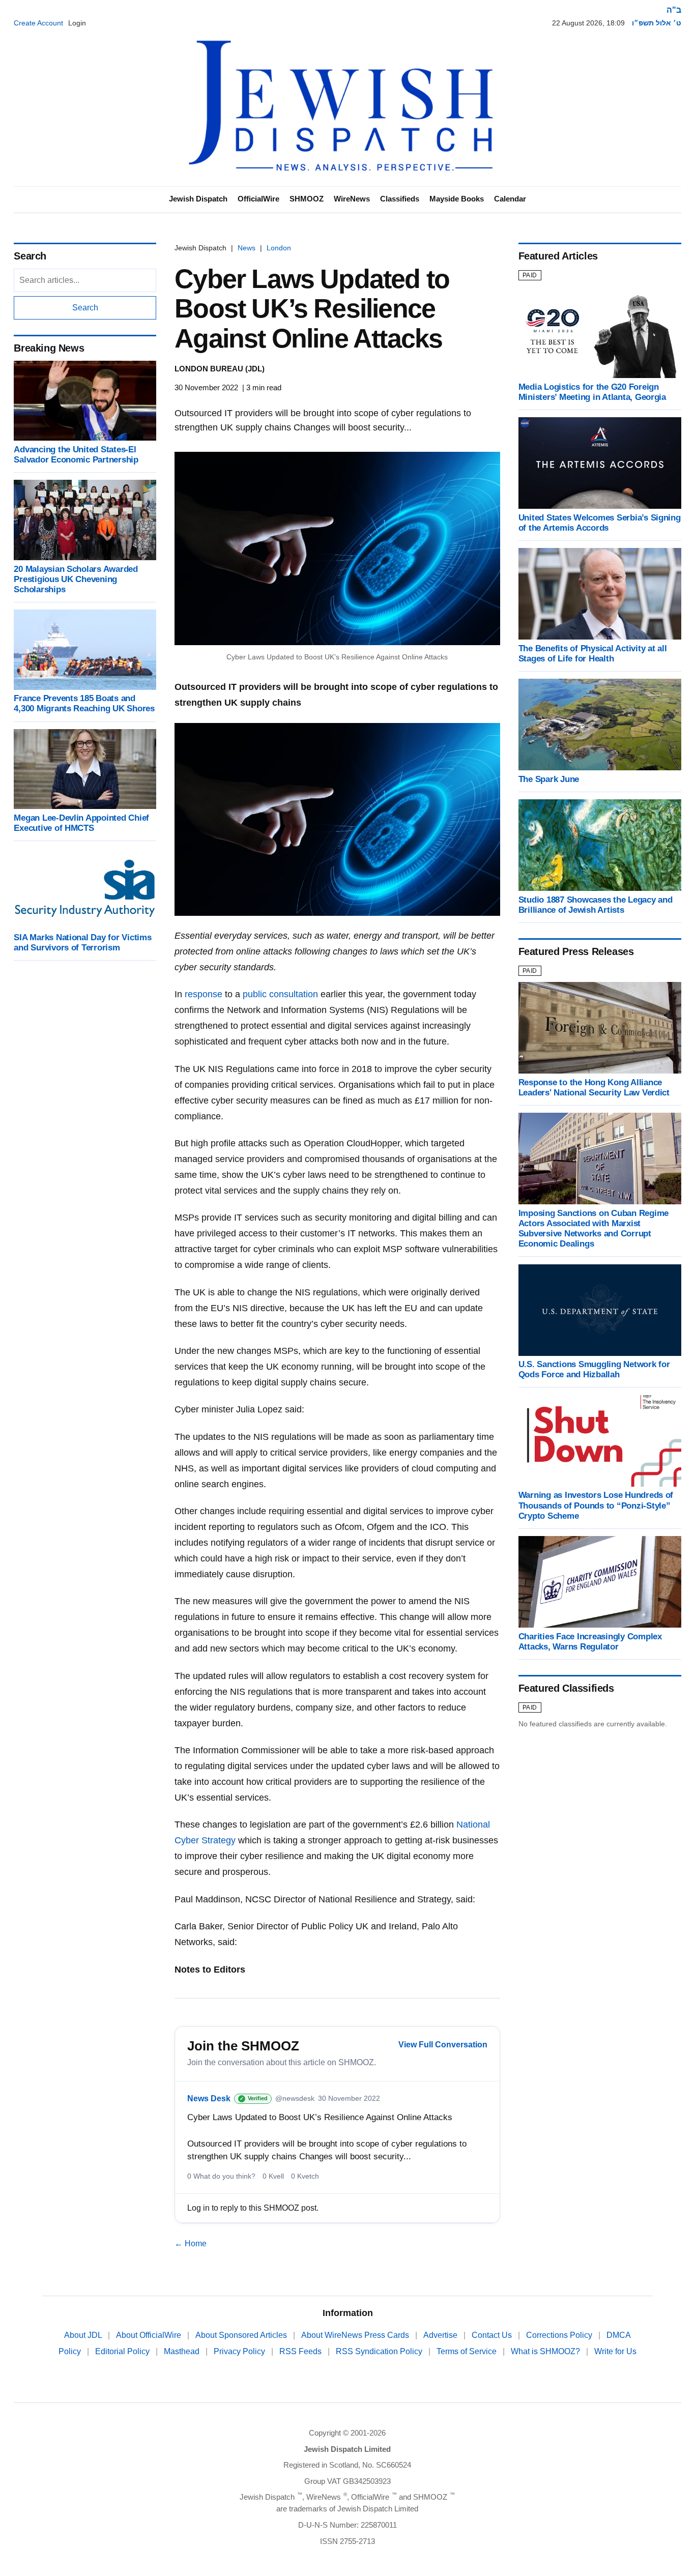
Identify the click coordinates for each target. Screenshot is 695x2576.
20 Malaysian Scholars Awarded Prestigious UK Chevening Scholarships (76, 579)
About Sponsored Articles (242, 2335)
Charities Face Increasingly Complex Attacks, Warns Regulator (590, 1642)
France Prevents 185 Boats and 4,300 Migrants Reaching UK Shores (84, 704)
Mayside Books (457, 199)
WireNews (352, 199)
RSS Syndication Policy (380, 2351)
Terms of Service (468, 2351)
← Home (191, 2244)
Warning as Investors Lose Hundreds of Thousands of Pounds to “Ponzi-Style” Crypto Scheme (596, 1506)
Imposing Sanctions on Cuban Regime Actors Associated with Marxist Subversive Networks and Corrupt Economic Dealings (593, 1228)
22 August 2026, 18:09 (588, 23)
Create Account (38, 23)
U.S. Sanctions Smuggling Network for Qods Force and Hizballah (594, 1370)
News (247, 248)
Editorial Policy (123, 2351)
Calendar (510, 199)
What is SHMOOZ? (546, 2351)
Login (77, 23)
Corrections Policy (560, 2335)
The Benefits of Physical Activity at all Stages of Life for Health (593, 654)
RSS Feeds (301, 2351)
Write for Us (615, 2351)
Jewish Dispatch (198, 199)
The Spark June (549, 779)
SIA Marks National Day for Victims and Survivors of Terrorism (82, 943)
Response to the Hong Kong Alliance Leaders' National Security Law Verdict (594, 1088)
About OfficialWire (150, 2335)
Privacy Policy (240, 2351)
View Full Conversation (443, 2045)
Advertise (441, 2335)
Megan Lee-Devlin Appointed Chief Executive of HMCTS (81, 823)
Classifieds (400, 199)
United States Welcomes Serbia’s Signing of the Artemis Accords (600, 523)
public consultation (280, 994)
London (279, 248)
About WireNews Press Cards (356, 2335)
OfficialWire (258, 199)
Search (85, 308)
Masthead (183, 2351)
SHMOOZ (307, 199)
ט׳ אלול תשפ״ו (657, 23)
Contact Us (493, 2335)
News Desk (209, 2099)
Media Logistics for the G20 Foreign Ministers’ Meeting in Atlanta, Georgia (592, 392)
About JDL (84, 2335)
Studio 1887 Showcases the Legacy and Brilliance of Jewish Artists (596, 905)
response (204, 994)
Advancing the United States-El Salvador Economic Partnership (76, 455)
